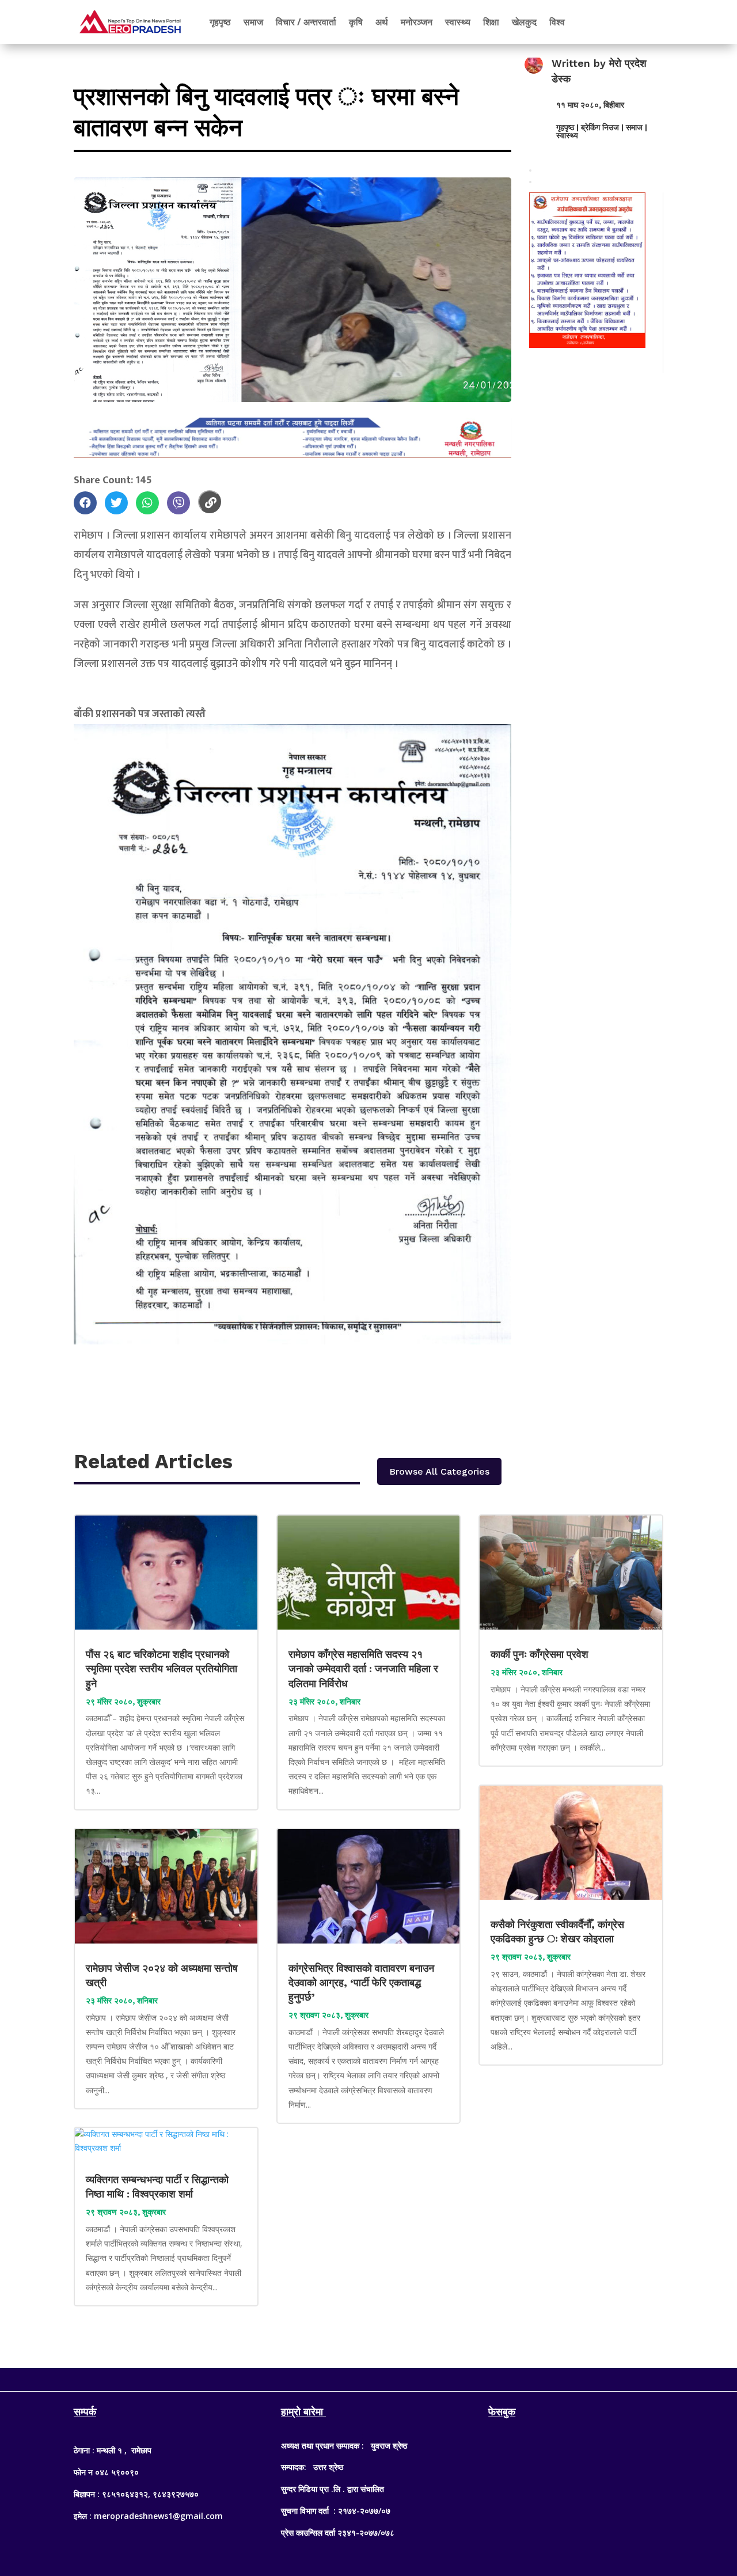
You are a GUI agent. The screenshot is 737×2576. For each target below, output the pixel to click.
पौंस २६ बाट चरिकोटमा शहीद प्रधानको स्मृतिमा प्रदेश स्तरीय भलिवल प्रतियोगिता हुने (162, 1668)
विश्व (557, 22)
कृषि (356, 22)
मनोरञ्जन (417, 22)
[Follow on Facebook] (345, 2377)
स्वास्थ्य (458, 22)
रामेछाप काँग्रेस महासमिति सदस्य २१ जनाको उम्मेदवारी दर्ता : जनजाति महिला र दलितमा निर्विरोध (363, 1668)
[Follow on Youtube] (392, 2377)
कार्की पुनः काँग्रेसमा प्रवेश (541, 1654)
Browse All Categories (439, 1471)
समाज (253, 22)
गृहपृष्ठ (220, 22)
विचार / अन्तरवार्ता (306, 22)
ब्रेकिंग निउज (600, 127)
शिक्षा (491, 22)
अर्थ (382, 22)
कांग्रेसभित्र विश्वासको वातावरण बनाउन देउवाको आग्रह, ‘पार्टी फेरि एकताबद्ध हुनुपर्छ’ (361, 1982)
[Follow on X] (368, 2377)
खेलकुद (524, 22)
